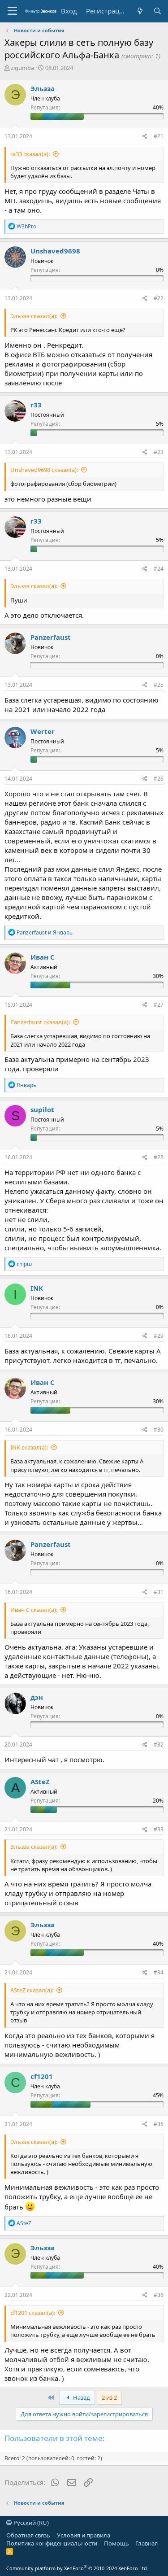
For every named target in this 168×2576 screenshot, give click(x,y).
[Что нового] (140, 11)
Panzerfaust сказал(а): (40, 1022)
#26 (159, 779)
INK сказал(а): (29, 1447)
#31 (159, 1592)
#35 (159, 2124)
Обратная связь (28, 2535)
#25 (159, 685)
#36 (159, 2295)
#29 (159, 1336)
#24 (159, 569)
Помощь (116, 2543)
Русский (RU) (30, 2523)
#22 (159, 298)
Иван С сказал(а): (34, 1610)
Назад (81, 2397)
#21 (159, 136)
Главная (146, 2543)
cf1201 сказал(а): (33, 2313)
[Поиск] (157, 11)
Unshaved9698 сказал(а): (44, 470)
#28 (159, 1157)
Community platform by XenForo (77, 2568)
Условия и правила (84, 2535)
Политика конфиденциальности (52, 2543)
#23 (159, 452)
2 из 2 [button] (109, 2397)
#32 (159, 1744)
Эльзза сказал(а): (34, 316)
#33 (159, 1829)
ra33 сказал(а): (30, 154)
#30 (159, 1430)
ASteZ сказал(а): (32, 1990)
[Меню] (12, 11)
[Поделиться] (145, 137)
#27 (159, 1005)
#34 (159, 1972)
